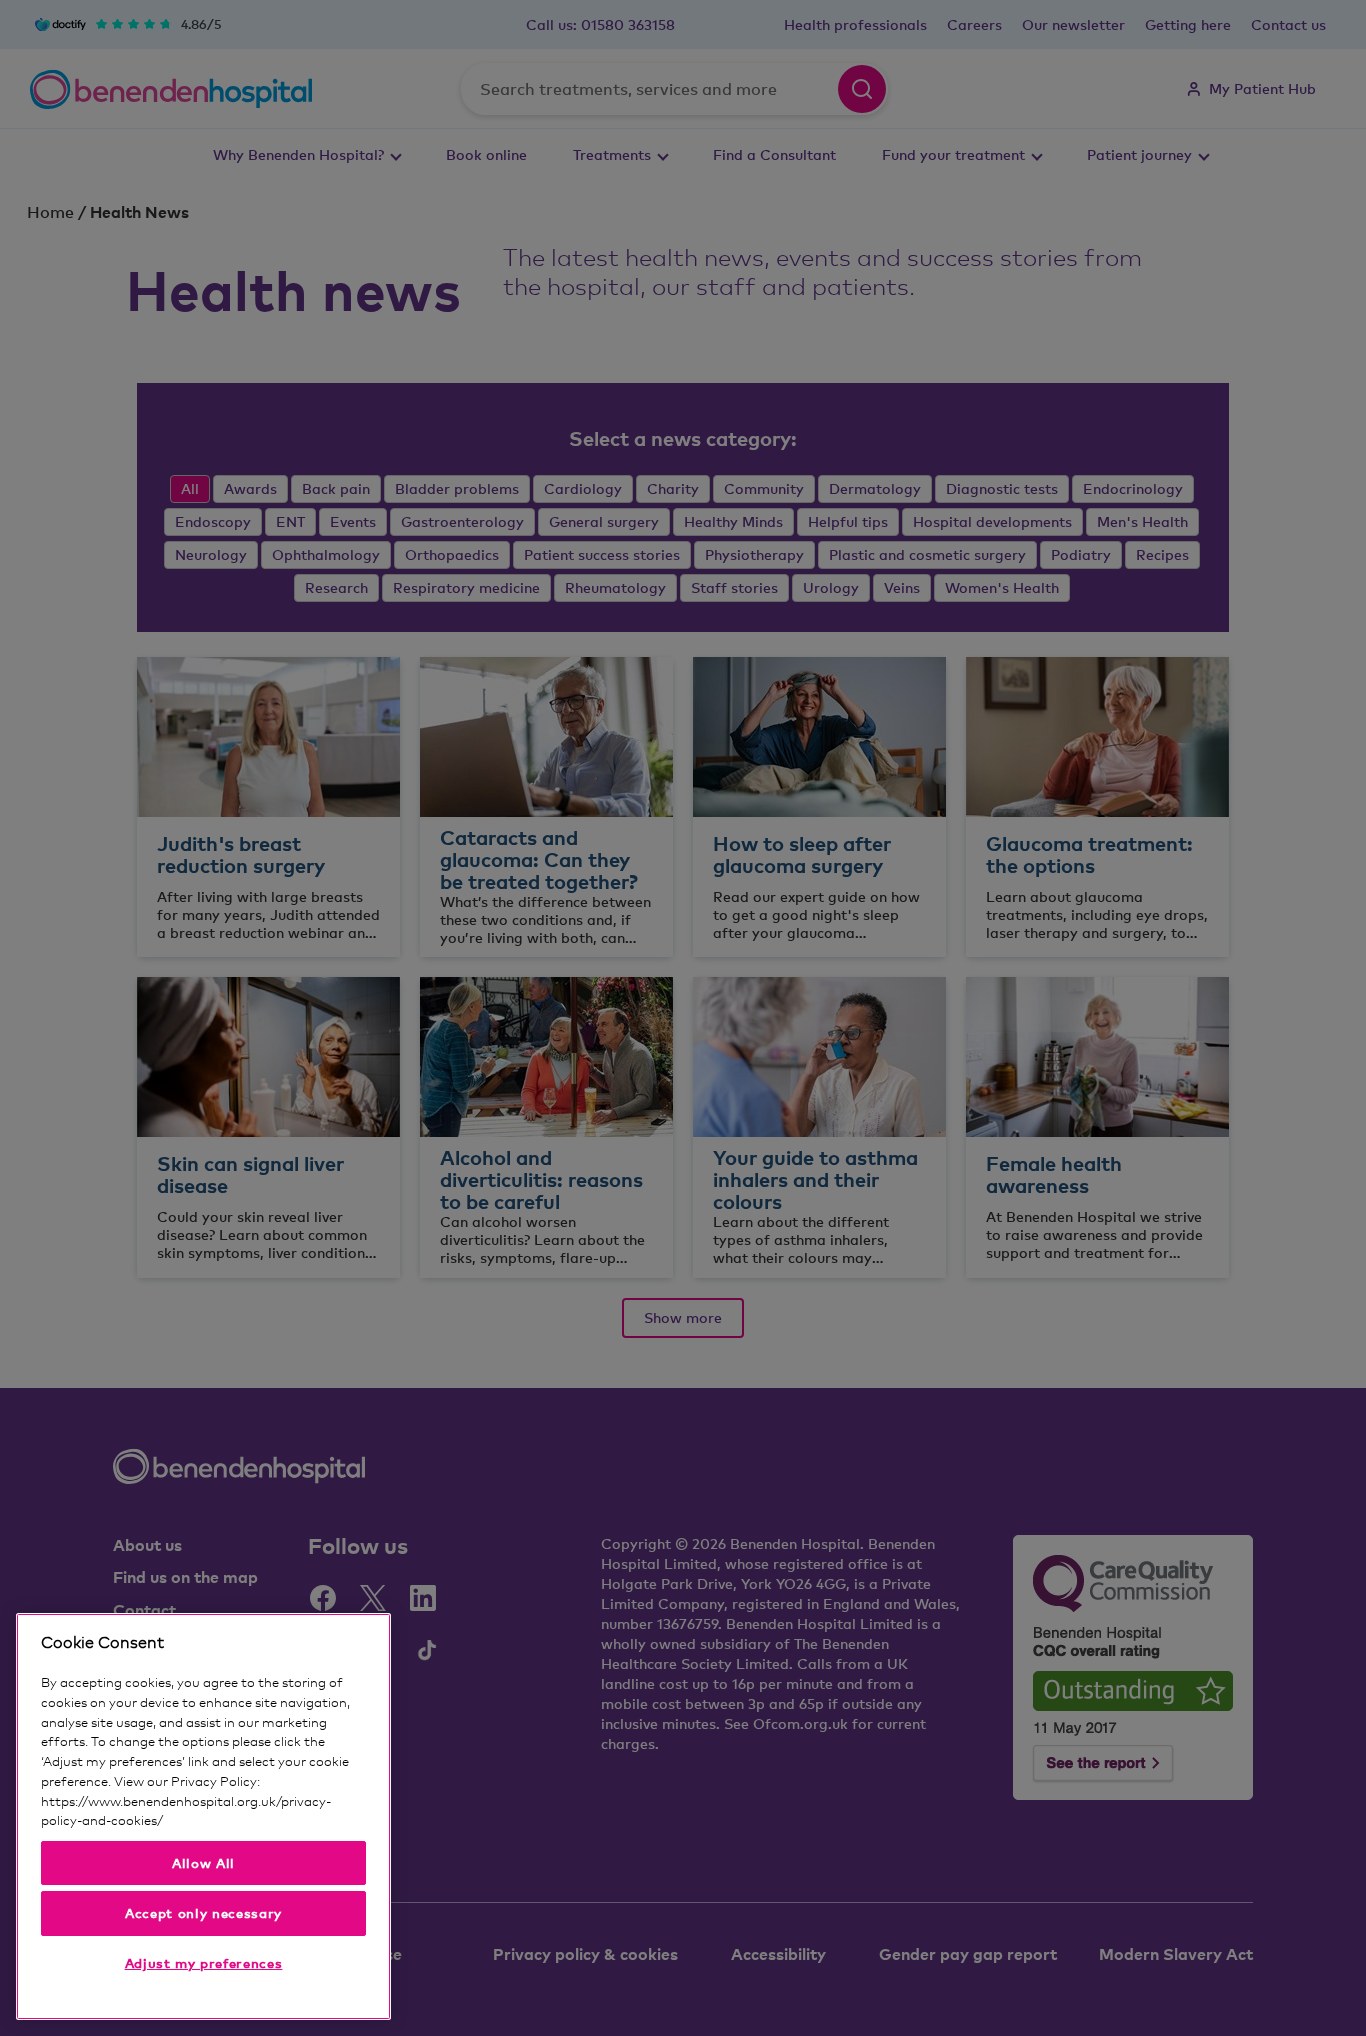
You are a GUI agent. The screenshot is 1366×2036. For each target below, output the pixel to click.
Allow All (203, 1863)
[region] (203, 1816)
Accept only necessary (203, 1913)
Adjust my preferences (204, 1963)
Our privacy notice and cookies (257, 1820)
